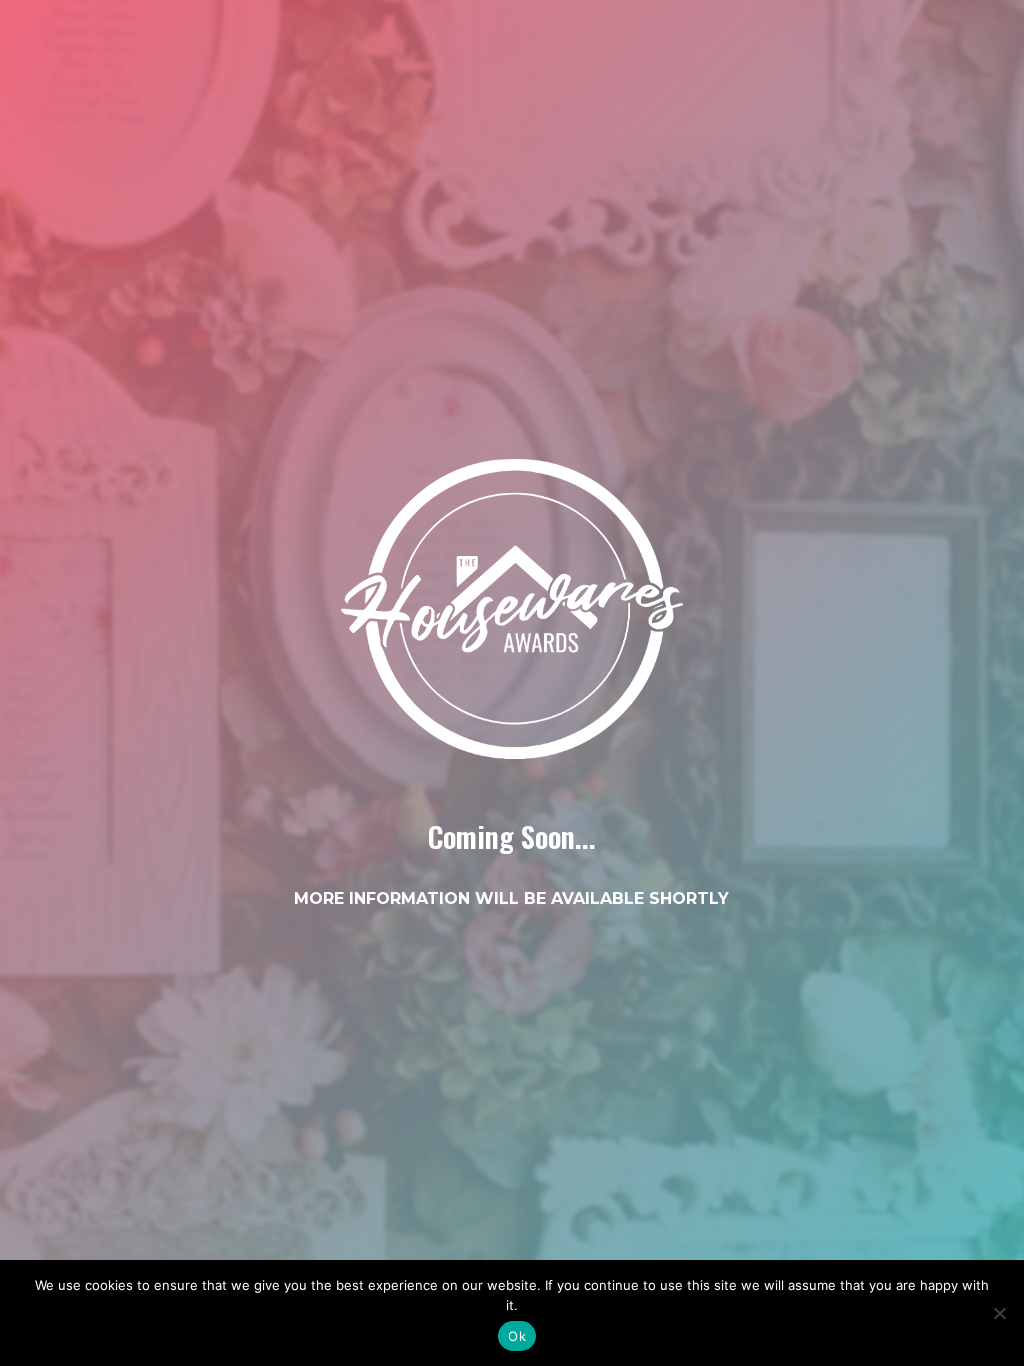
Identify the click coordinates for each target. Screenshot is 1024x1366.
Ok (517, 1336)
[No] (999, 1313)
